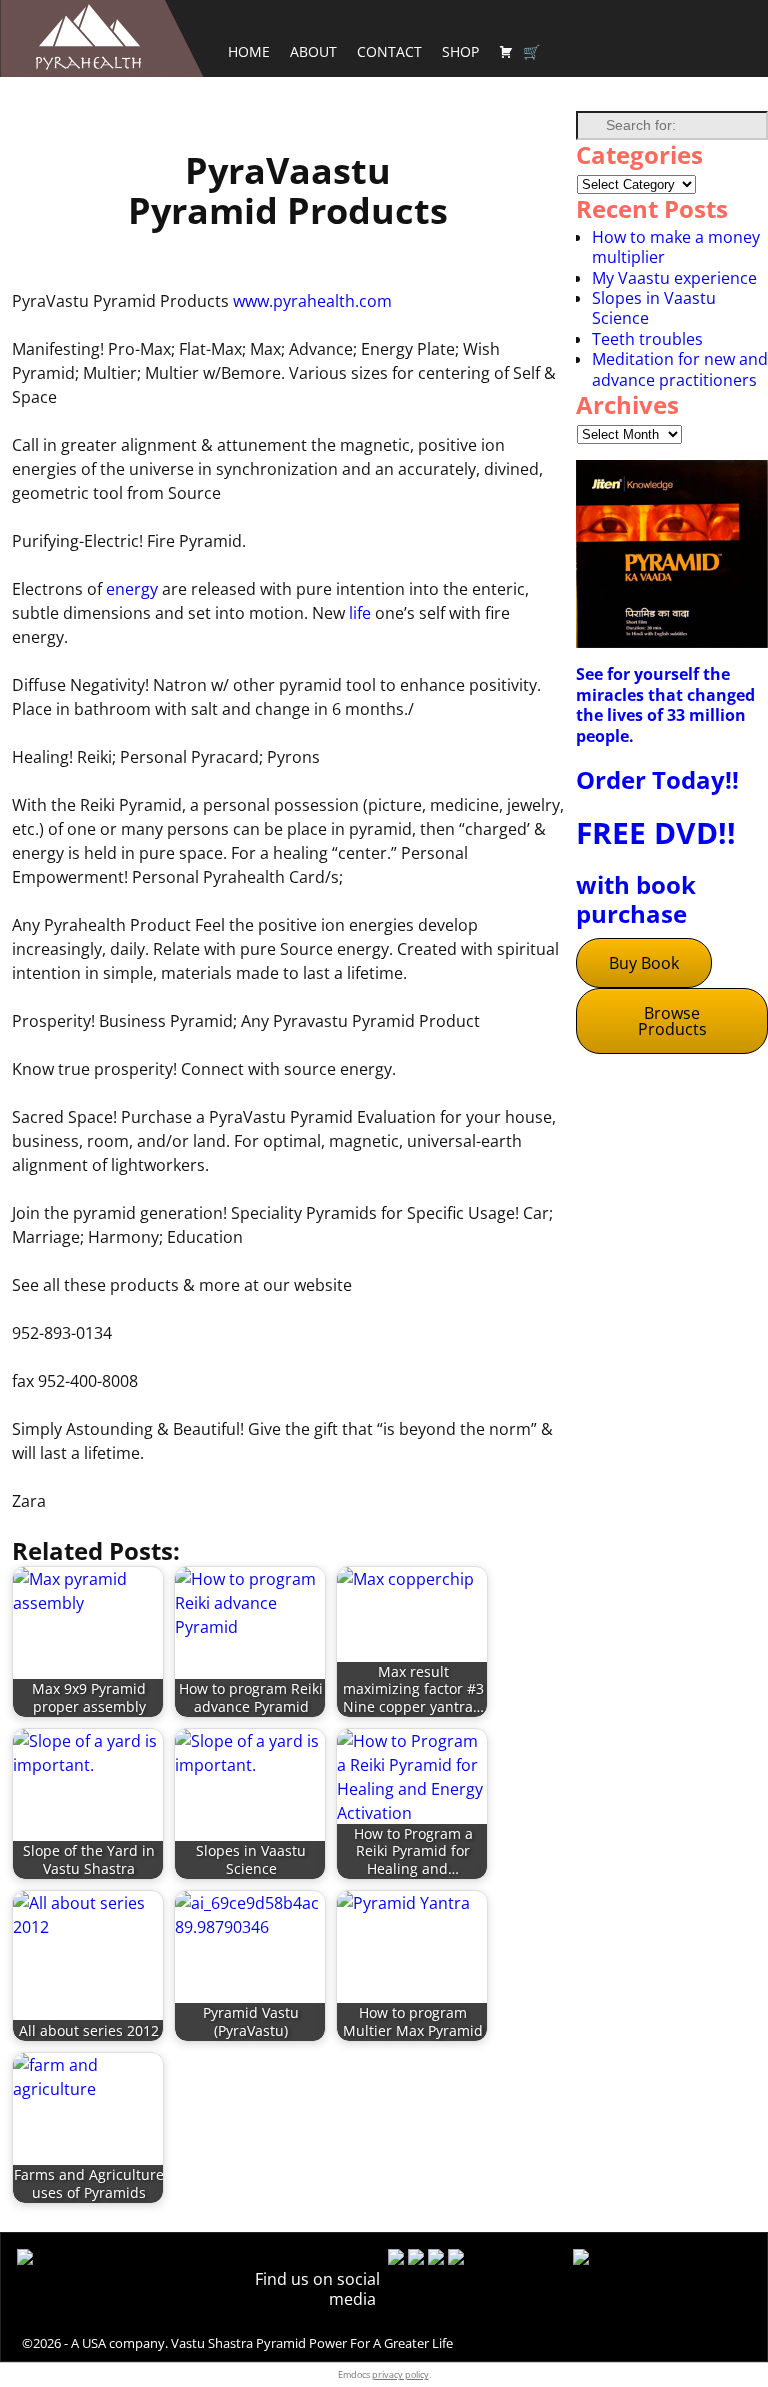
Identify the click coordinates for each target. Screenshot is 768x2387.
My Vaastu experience (674, 278)
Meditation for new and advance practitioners (680, 369)
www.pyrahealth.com (312, 301)
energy (132, 589)
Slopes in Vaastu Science (654, 308)
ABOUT (313, 51)
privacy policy (400, 2374)
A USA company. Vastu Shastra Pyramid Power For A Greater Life (262, 2343)
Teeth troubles (647, 339)
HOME (249, 51)
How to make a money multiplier (676, 247)
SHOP (460, 51)
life (360, 613)
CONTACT (389, 51)
